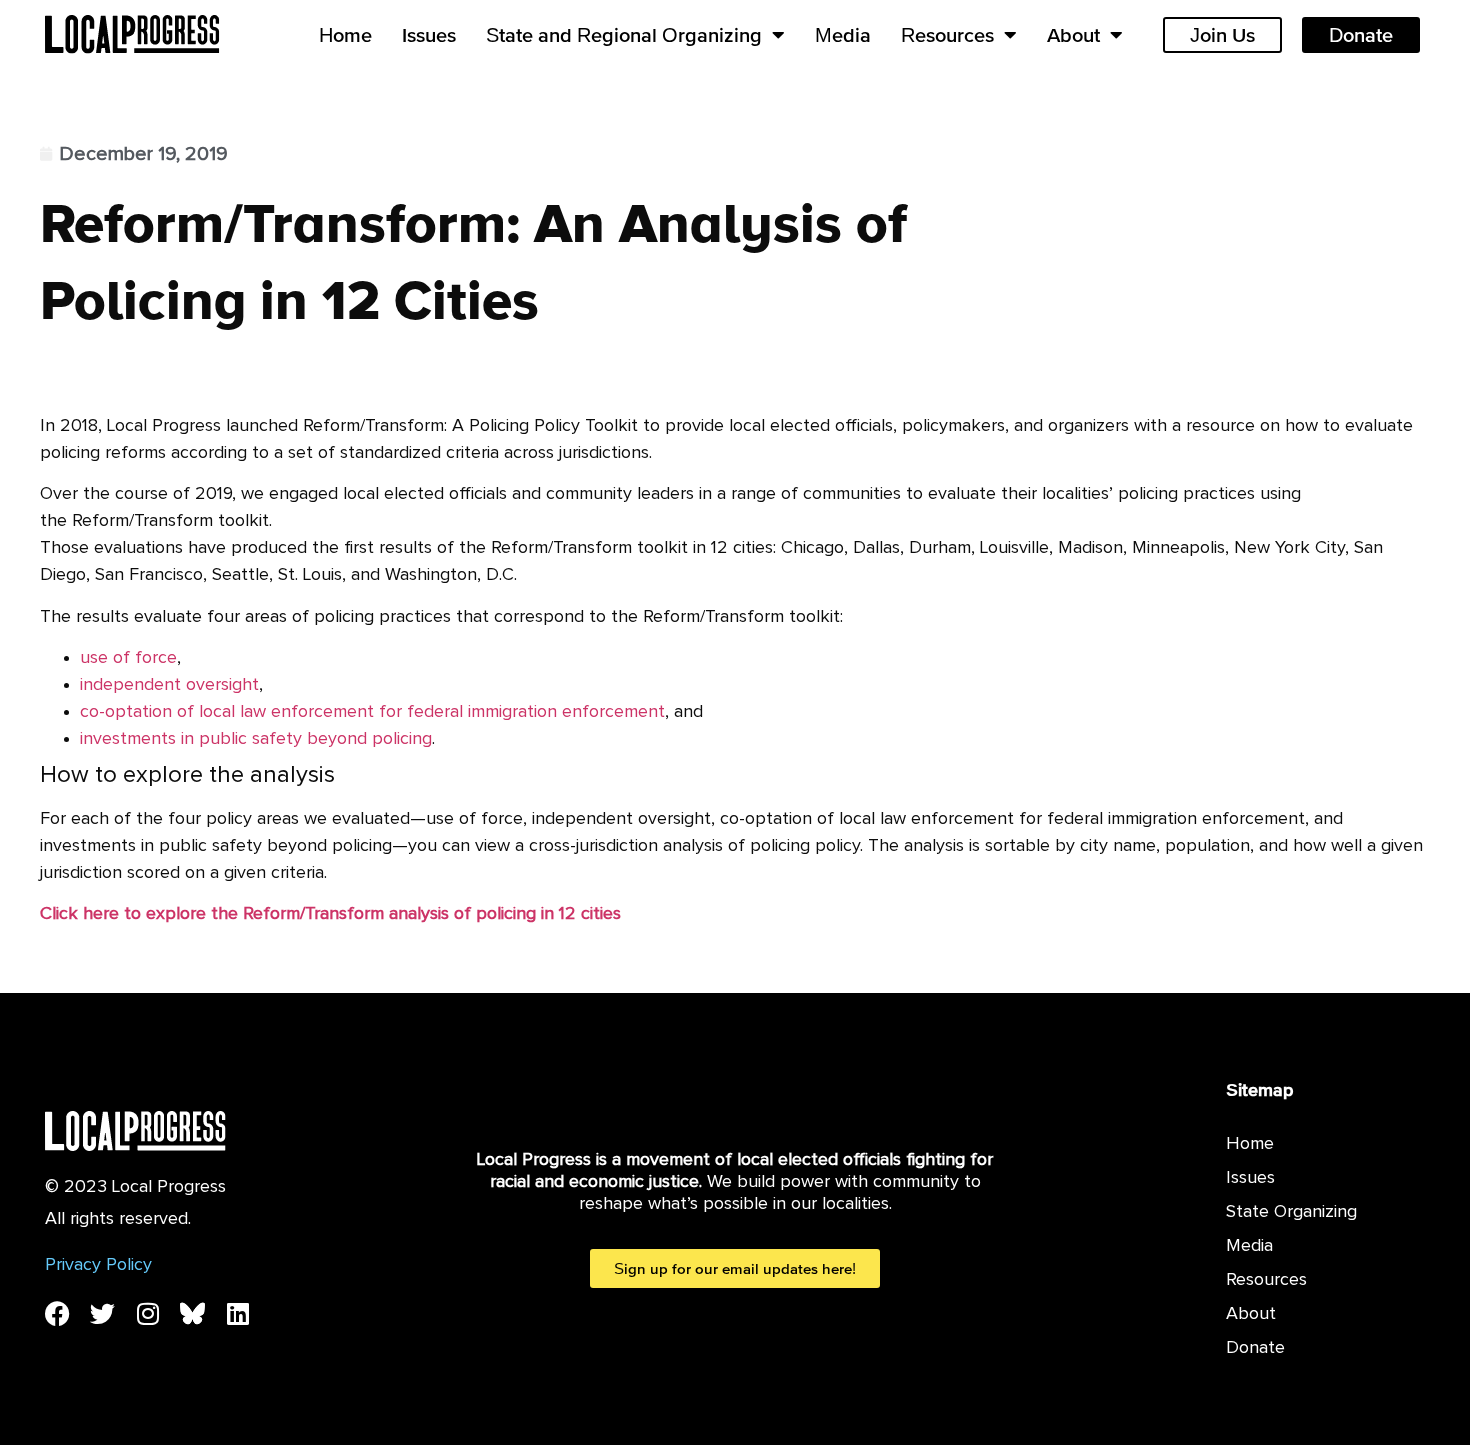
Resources (947, 35)
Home (345, 35)
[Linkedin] (237, 1313)
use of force (128, 658)
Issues (429, 35)
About (1073, 35)
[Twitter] (102, 1313)
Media (843, 35)
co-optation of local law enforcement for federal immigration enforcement (372, 712)
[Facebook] (57, 1313)
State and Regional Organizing (624, 35)
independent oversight (169, 685)
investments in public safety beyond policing (256, 739)
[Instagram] (147, 1313)
